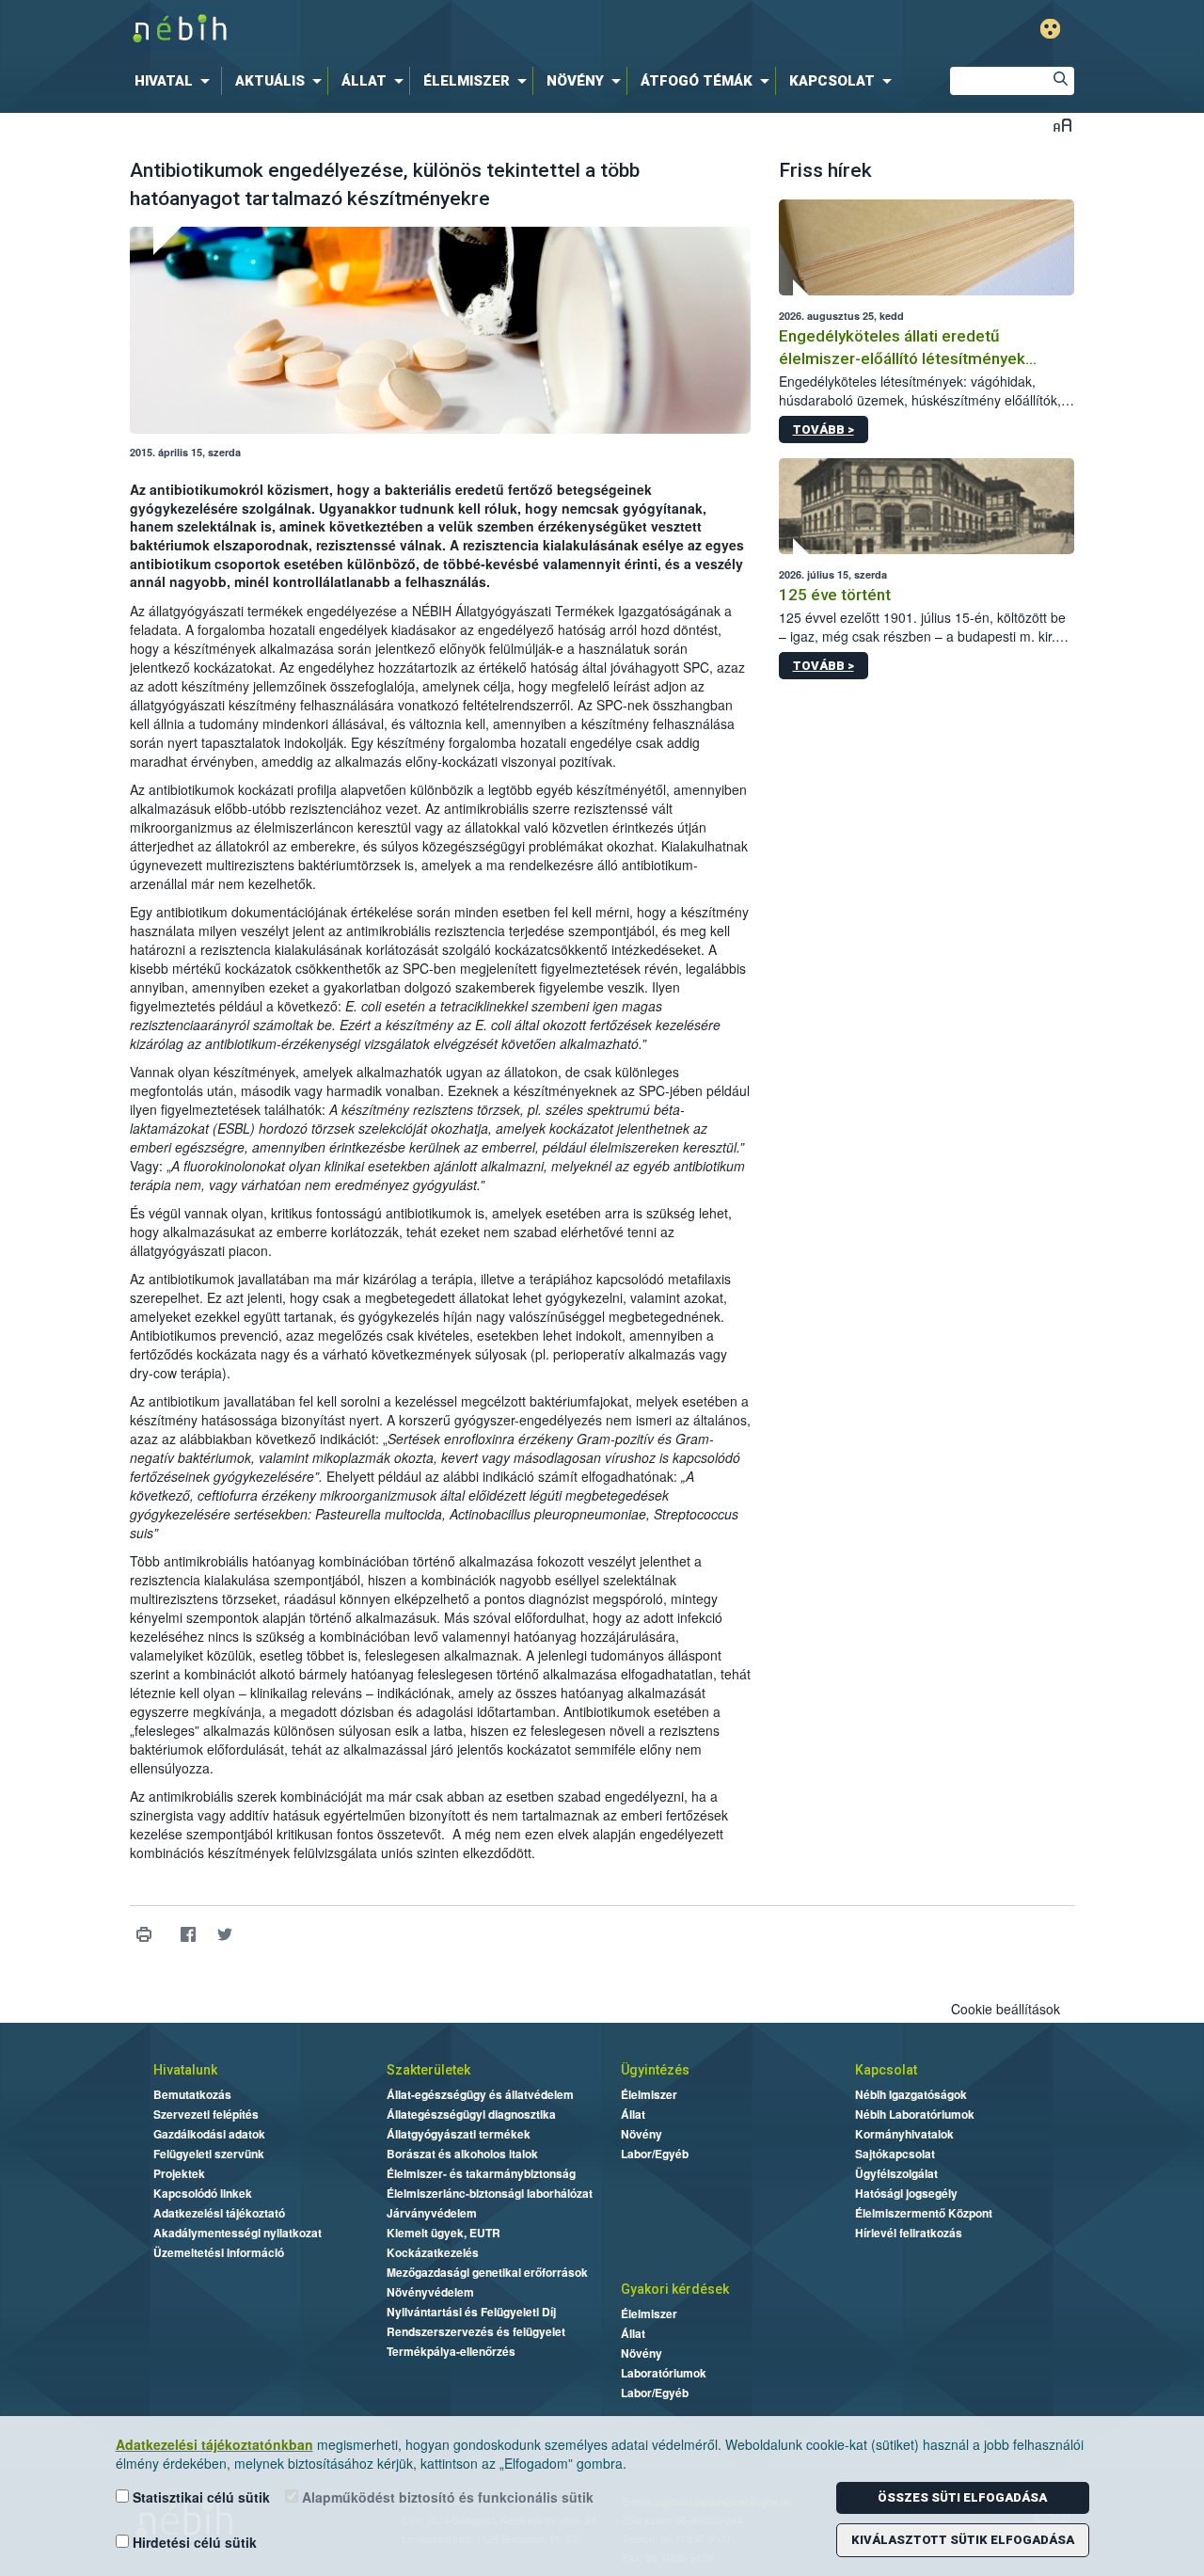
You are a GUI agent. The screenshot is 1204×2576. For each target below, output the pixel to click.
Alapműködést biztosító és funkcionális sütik (446, 2497)
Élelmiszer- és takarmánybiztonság (481, 2173)
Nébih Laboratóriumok (915, 2114)
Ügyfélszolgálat (896, 2173)
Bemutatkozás (192, 2094)
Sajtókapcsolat (895, 2154)
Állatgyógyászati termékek (459, 2134)
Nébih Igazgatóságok (911, 2094)
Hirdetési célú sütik (193, 2542)
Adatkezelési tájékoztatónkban (214, 2444)
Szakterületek (428, 2070)
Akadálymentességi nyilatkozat (238, 2233)
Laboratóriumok (664, 2373)
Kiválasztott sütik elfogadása (963, 2540)
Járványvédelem (432, 2213)
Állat (633, 2114)
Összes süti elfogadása (962, 2497)
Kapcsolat (886, 2070)
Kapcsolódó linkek (203, 2193)
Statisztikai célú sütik (199, 2497)
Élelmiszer (649, 2094)
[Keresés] (1060, 81)
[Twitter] (225, 1935)
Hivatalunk (185, 2070)
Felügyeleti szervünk (209, 2154)
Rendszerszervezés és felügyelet (476, 2331)
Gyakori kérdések (675, 2289)
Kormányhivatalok (904, 2134)
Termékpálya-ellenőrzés (451, 2351)
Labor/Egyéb (655, 2154)
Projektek (179, 2173)
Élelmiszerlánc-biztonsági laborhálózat (490, 2193)
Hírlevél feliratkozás (909, 2233)
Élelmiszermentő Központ (924, 2213)
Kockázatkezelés (433, 2252)
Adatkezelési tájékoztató (219, 2213)
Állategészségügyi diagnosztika (471, 2114)
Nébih (402, 30)
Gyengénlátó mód (1050, 29)
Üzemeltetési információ (219, 2252)
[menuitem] (176, 81)
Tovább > (824, 429)
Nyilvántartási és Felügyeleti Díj (471, 2312)
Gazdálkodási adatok (209, 2134)
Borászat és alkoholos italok (462, 2154)
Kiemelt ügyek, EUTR (444, 2233)
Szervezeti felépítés (206, 2114)
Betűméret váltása (1062, 125)
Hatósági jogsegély (906, 2193)
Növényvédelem (430, 2292)
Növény (642, 2134)
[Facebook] (189, 1935)
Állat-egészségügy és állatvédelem (480, 2094)
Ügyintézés (655, 2070)
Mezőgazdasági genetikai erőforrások (487, 2272)
